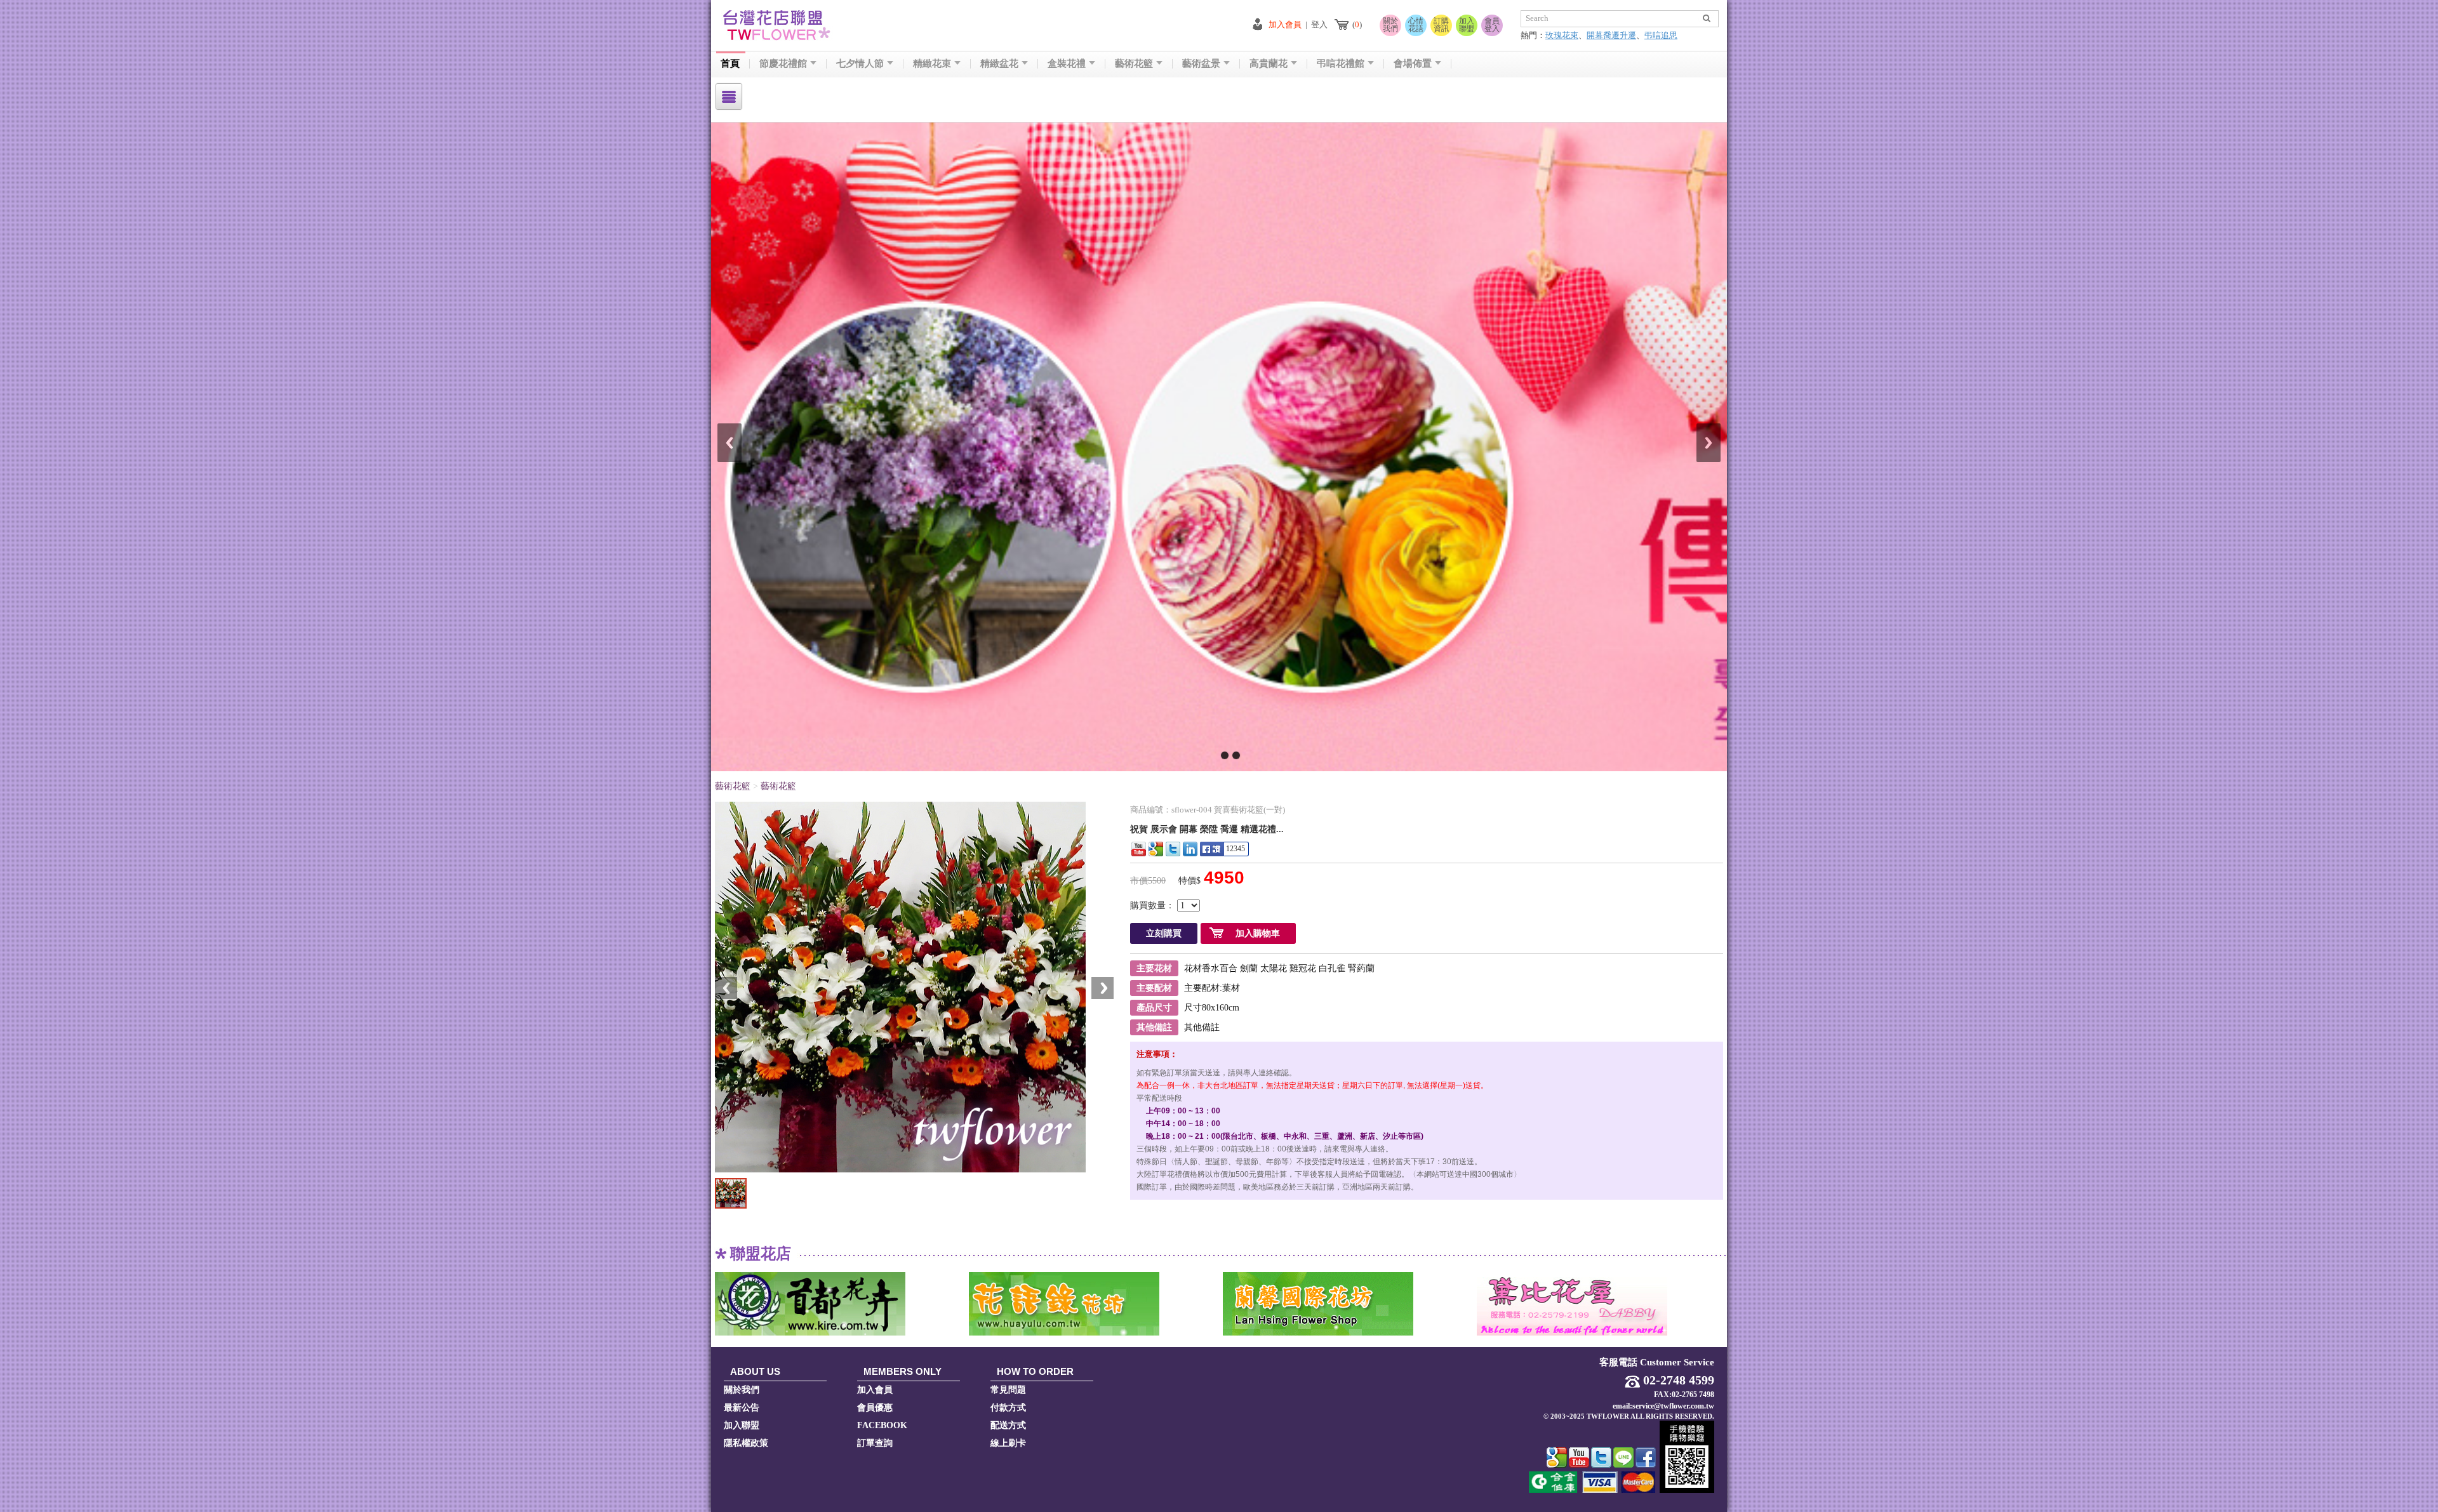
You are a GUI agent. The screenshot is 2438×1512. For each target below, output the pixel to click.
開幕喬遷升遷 (1611, 35)
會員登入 (1492, 25)
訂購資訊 (1441, 25)
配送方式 (1008, 1425)
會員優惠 (875, 1408)
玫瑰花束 (1562, 35)
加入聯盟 (1467, 25)
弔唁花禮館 (1341, 64)
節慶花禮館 (783, 64)
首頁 (730, 64)
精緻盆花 (999, 64)
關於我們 (1390, 25)
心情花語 (1416, 25)
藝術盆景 (1201, 64)
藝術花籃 (1134, 64)
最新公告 (742, 1408)
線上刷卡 (1008, 1443)
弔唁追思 (1661, 35)
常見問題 (1008, 1390)
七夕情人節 (860, 64)
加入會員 (1285, 24)
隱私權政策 (746, 1443)
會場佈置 (1413, 64)
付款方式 (1008, 1408)
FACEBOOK (882, 1425)
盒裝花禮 (1067, 64)
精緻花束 (932, 64)
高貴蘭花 (1269, 64)
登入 (1319, 24)
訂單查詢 (875, 1443)
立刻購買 (1164, 933)
